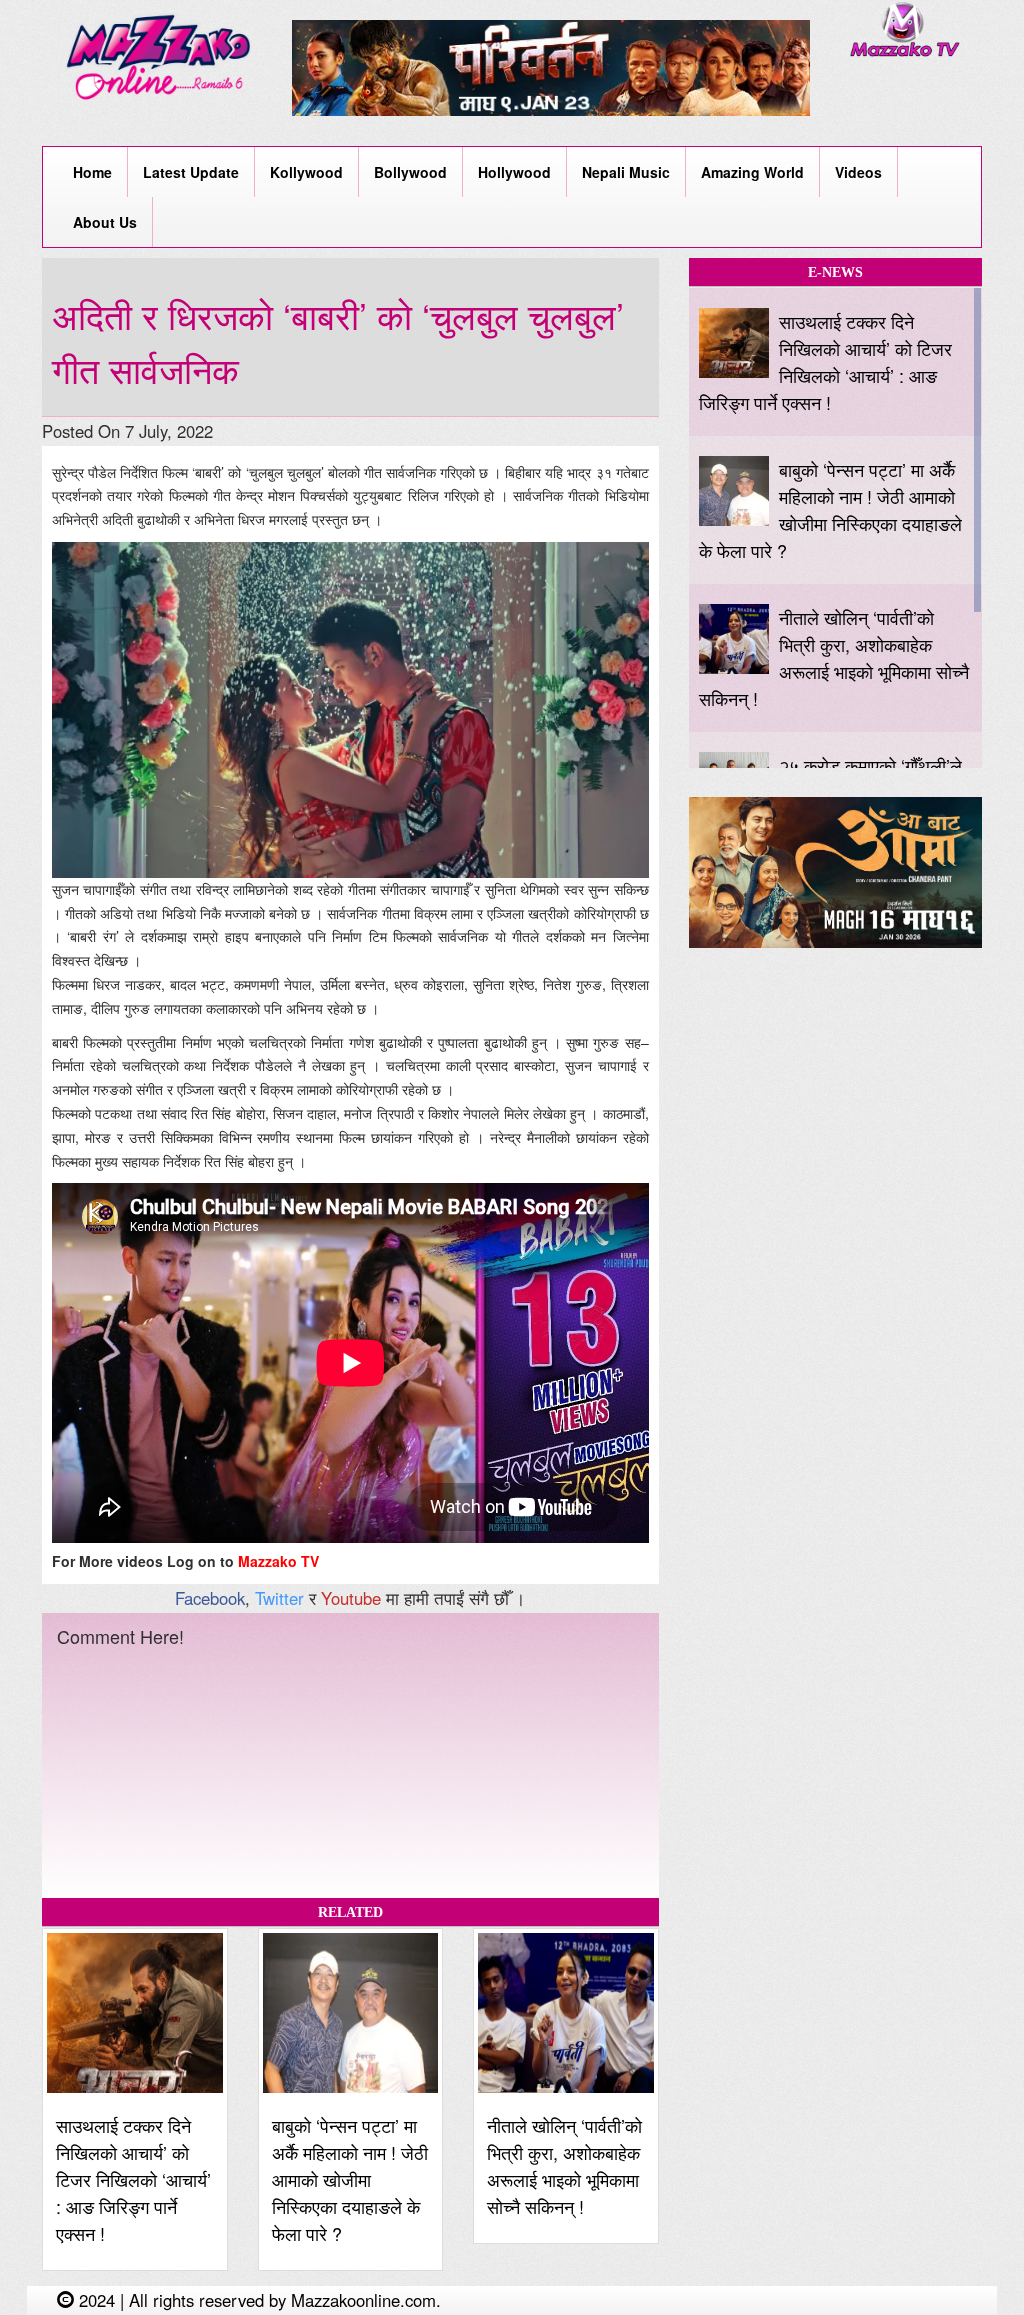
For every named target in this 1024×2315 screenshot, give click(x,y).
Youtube (351, 1598)
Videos (858, 172)
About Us (105, 222)
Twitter (279, 1598)
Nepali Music (626, 172)
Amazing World (752, 172)
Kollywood (306, 172)
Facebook (210, 1598)
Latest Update (191, 172)
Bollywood (410, 172)
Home (92, 172)
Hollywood (514, 172)
